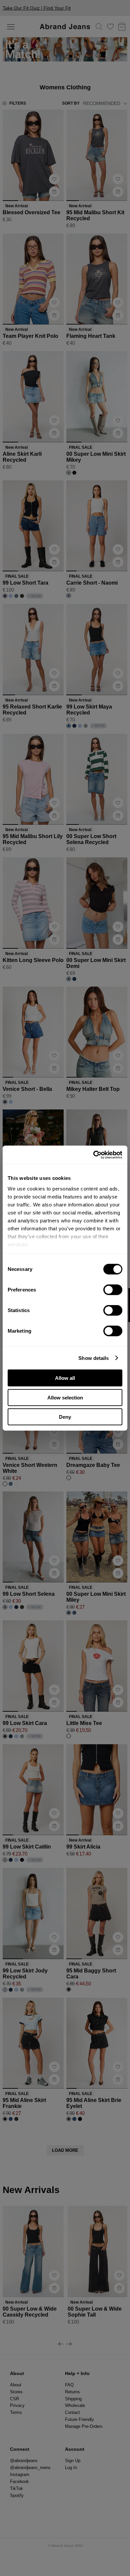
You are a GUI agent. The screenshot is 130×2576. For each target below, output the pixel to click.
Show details (93, 1358)
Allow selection (65, 1397)
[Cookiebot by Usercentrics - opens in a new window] (93, 1155)
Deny (65, 1417)
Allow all (65, 1378)
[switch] (113, 1290)
